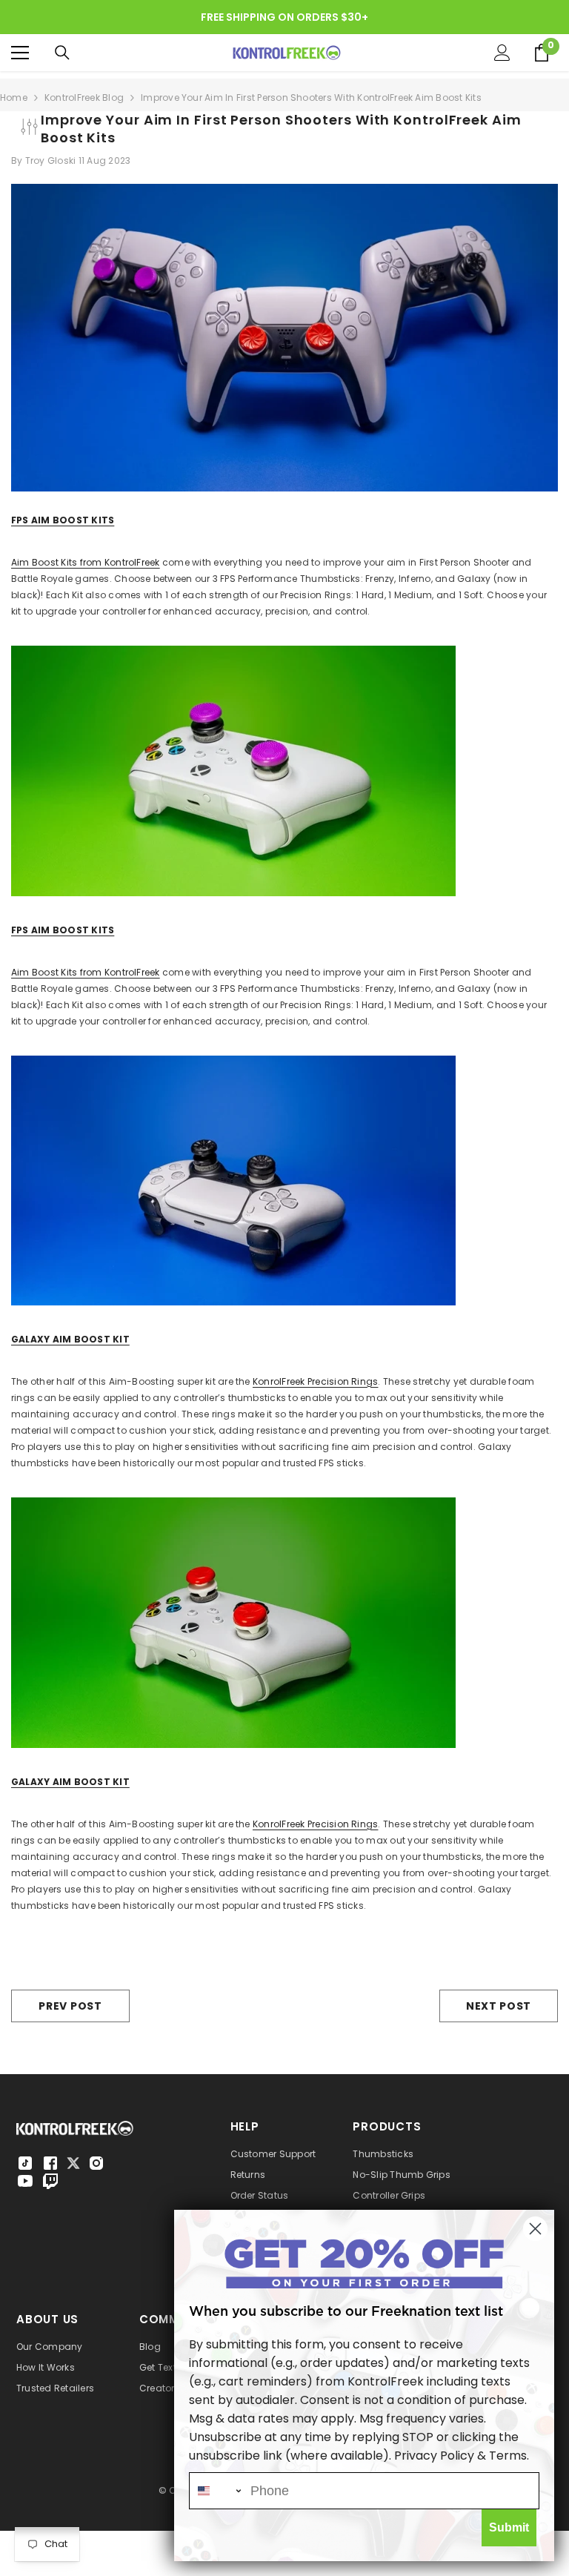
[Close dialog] (535, 2229)
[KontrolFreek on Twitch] (50, 2181)
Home (14, 97)
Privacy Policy (434, 2456)
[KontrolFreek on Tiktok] (25, 2163)
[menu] (20, 53)
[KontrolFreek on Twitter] (73, 2162)
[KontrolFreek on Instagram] (96, 2163)
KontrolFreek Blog (84, 97)
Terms (508, 2456)
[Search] (62, 53)
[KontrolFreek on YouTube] (25, 2181)
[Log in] (502, 53)
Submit (509, 2527)
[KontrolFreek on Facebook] (50, 2163)
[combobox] (216, 2491)
